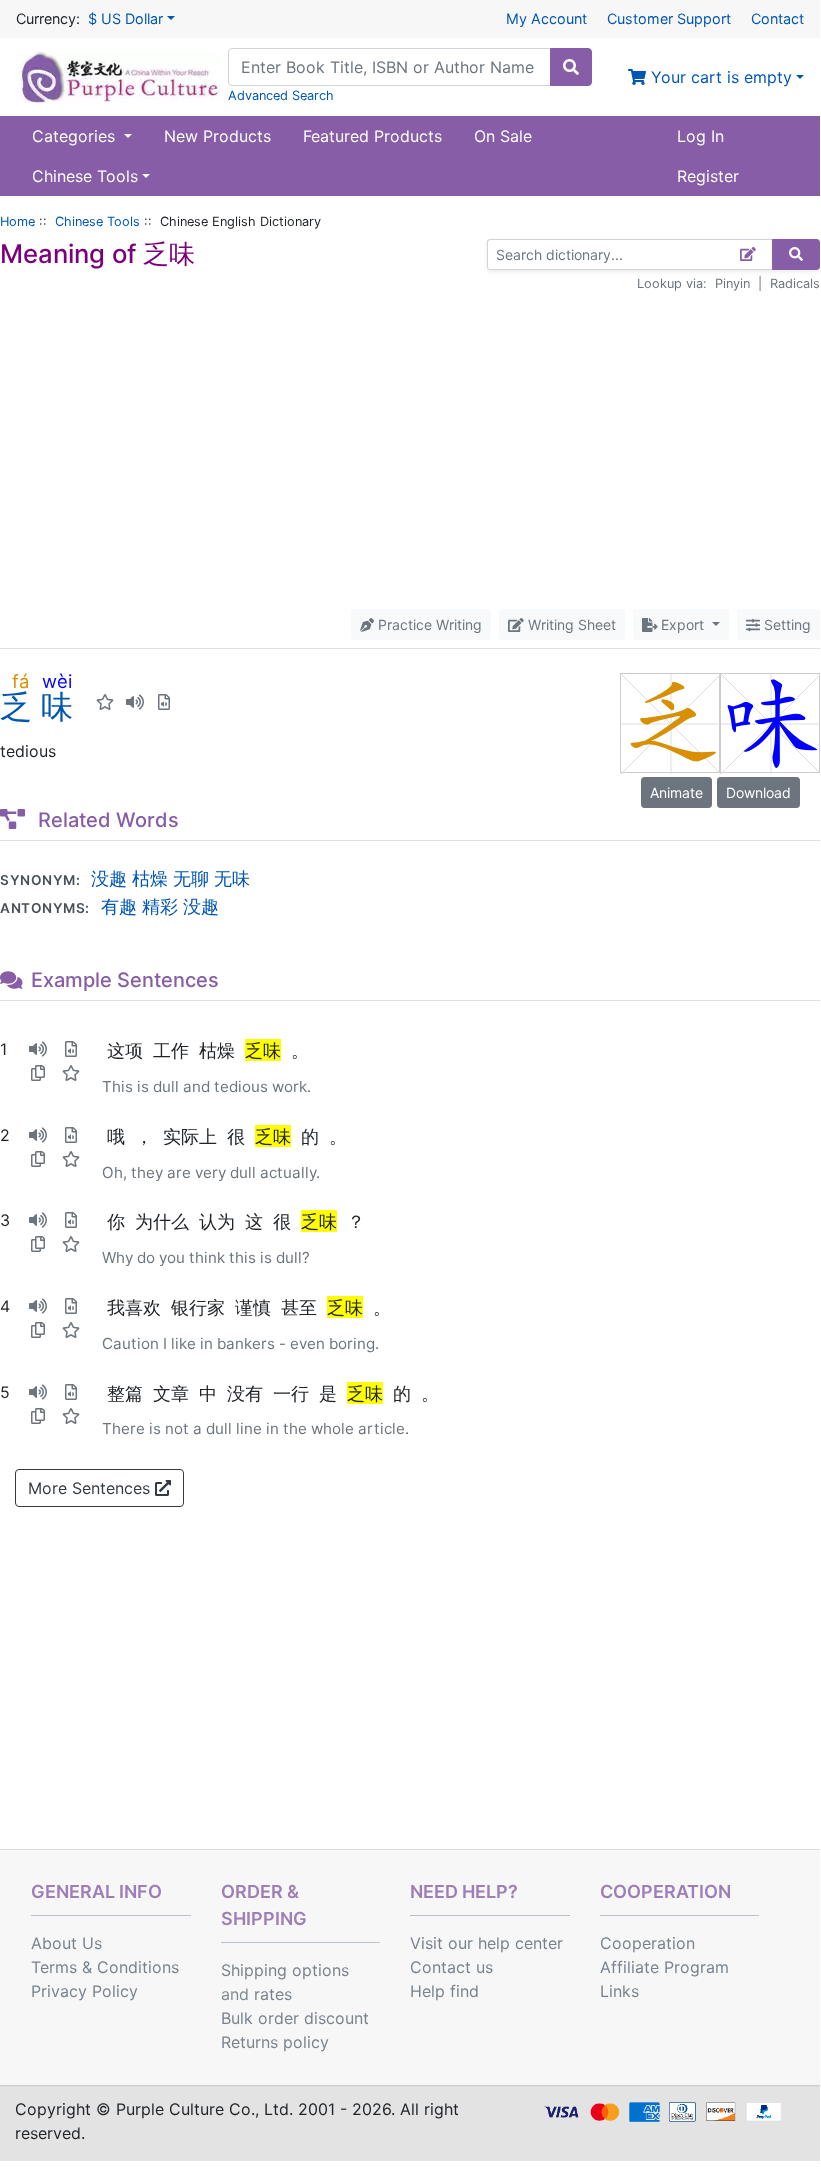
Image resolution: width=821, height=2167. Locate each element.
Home (17, 221)
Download (758, 792)
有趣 (119, 906)
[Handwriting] (748, 254)
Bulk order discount (295, 2018)
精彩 (160, 906)
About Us (66, 1943)
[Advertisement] (410, 451)
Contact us (451, 1967)
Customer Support (669, 18)
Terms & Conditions (105, 1967)
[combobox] (389, 67)
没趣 (109, 878)
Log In (700, 136)
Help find (444, 1991)
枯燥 (150, 878)
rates (273, 1994)
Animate (676, 792)
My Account (546, 18)
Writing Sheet (570, 624)
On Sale (503, 136)
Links (619, 1991)
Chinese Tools (97, 221)
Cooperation (647, 1943)
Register (708, 176)
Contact (777, 18)
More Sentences (91, 1488)
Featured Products (372, 136)
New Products (217, 136)
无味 (232, 878)
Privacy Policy (84, 1991)
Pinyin (732, 283)
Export (682, 624)
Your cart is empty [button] (719, 77)
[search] (571, 67)
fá (20, 681)
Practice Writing (428, 624)
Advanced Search (281, 95)
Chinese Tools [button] (85, 176)
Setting (785, 624)
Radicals (795, 283)
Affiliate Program (664, 1967)
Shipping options (285, 1970)
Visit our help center (486, 1943)
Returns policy (275, 2042)
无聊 (191, 878)
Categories (76, 136)
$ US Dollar (125, 18)
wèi (57, 681)
